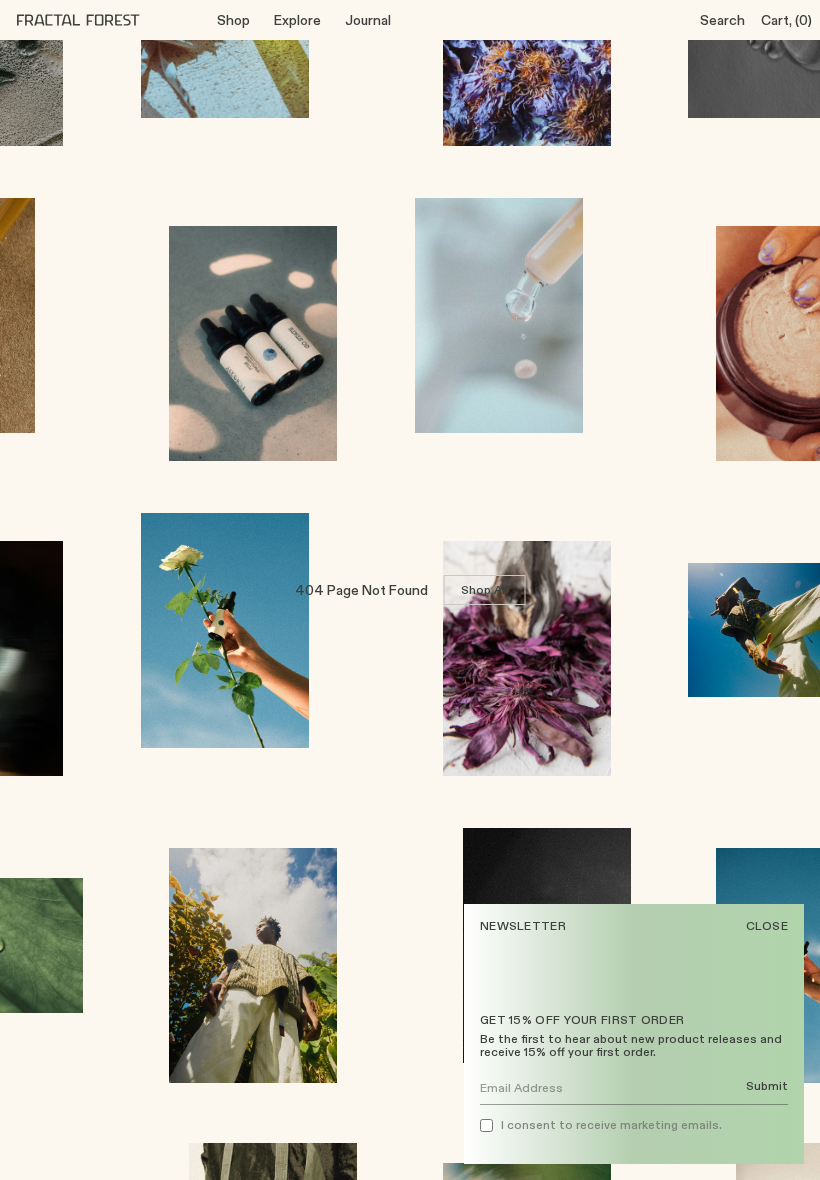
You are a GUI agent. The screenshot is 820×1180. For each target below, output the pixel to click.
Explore (297, 20)
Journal (368, 20)
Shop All (485, 589)
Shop (233, 20)
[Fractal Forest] (94, 20)
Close (767, 926)
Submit (767, 1086)
